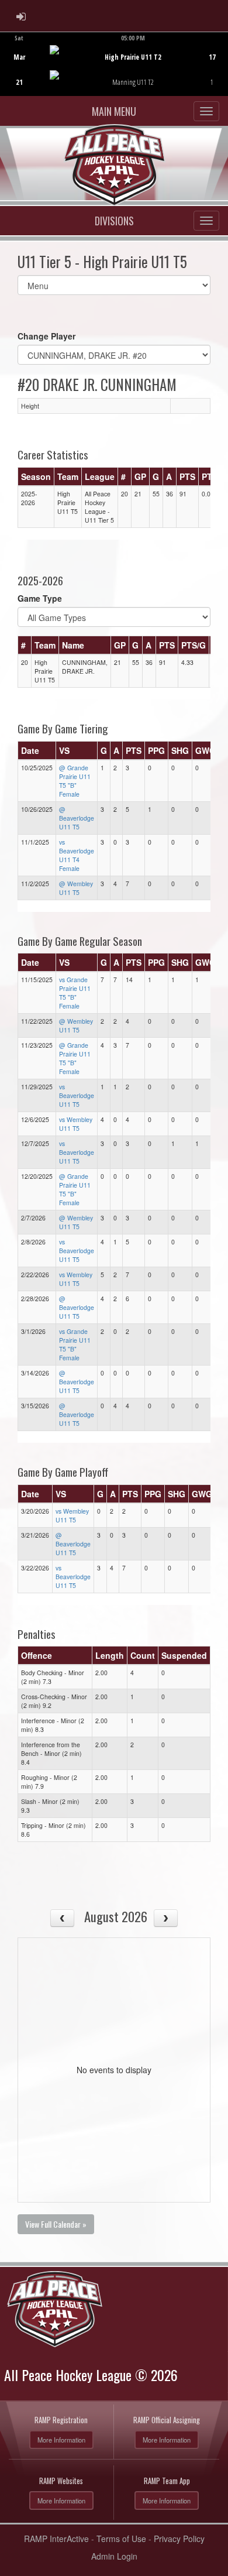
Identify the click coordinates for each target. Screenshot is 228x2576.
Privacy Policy (179, 2539)
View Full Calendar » (56, 2224)
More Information (61, 2440)
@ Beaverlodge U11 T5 (77, 818)
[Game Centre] (114, 73)
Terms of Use (121, 2539)
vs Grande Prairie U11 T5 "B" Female (75, 993)
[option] (114, 64)
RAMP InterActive (56, 2539)
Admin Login (114, 2556)
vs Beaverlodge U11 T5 (77, 1095)
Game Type (40, 598)
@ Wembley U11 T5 (76, 888)
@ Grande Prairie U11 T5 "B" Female (75, 781)
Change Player (46, 336)
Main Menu (114, 111)
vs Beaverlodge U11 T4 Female (77, 855)
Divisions (114, 221)
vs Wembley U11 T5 (76, 1124)
